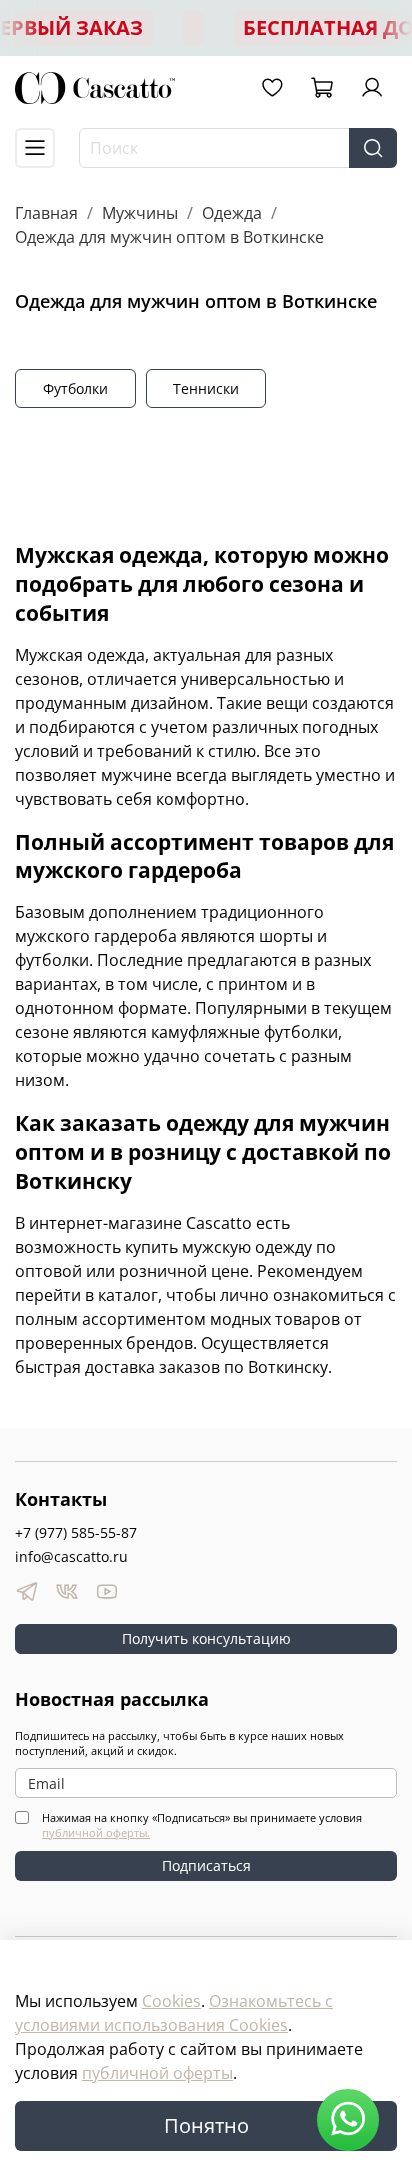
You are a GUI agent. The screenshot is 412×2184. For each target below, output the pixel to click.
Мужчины (140, 213)
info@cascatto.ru (71, 1556)
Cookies (171, 2001)
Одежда (232, 213)
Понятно (206, 2125)
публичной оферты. (96, 1832)
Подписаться (206, 1865)
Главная (46, 213)
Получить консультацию (206, 1638)
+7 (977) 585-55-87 (76, 1532)
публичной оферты (157, 2073)
